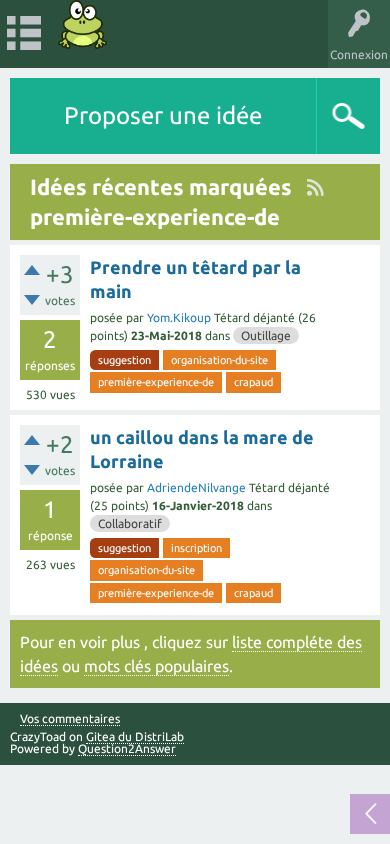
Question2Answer (127, 748)
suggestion (124, 360)
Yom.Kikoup (179, 317)
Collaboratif (130, 523)
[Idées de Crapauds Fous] (83, 24)
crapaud (253, 382)
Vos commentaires (70, 719)
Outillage (266, 335)
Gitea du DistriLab (135, 736)
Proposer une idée (163, 115)
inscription (196, 548)
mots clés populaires (156, 666)
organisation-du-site (219, 360)
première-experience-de (156, 382)
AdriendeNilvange (196, 487)
